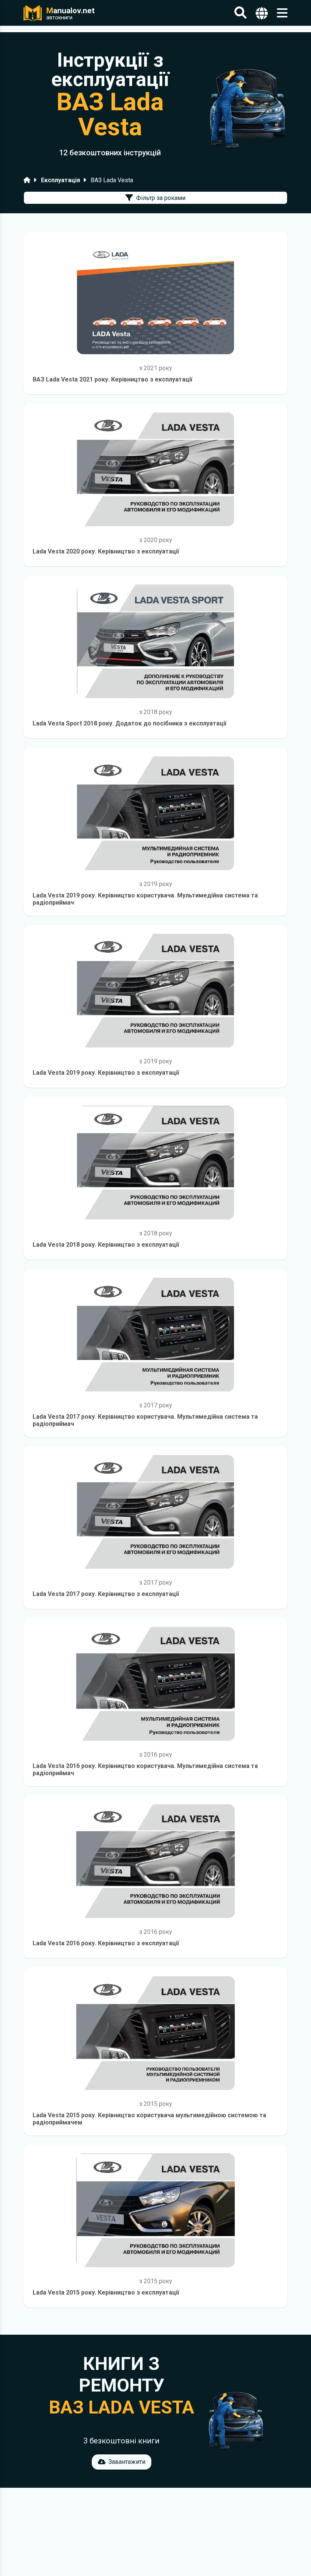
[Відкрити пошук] (240, 13)
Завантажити (127, 2462)
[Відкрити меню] (282, 13)
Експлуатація (60, 180)
